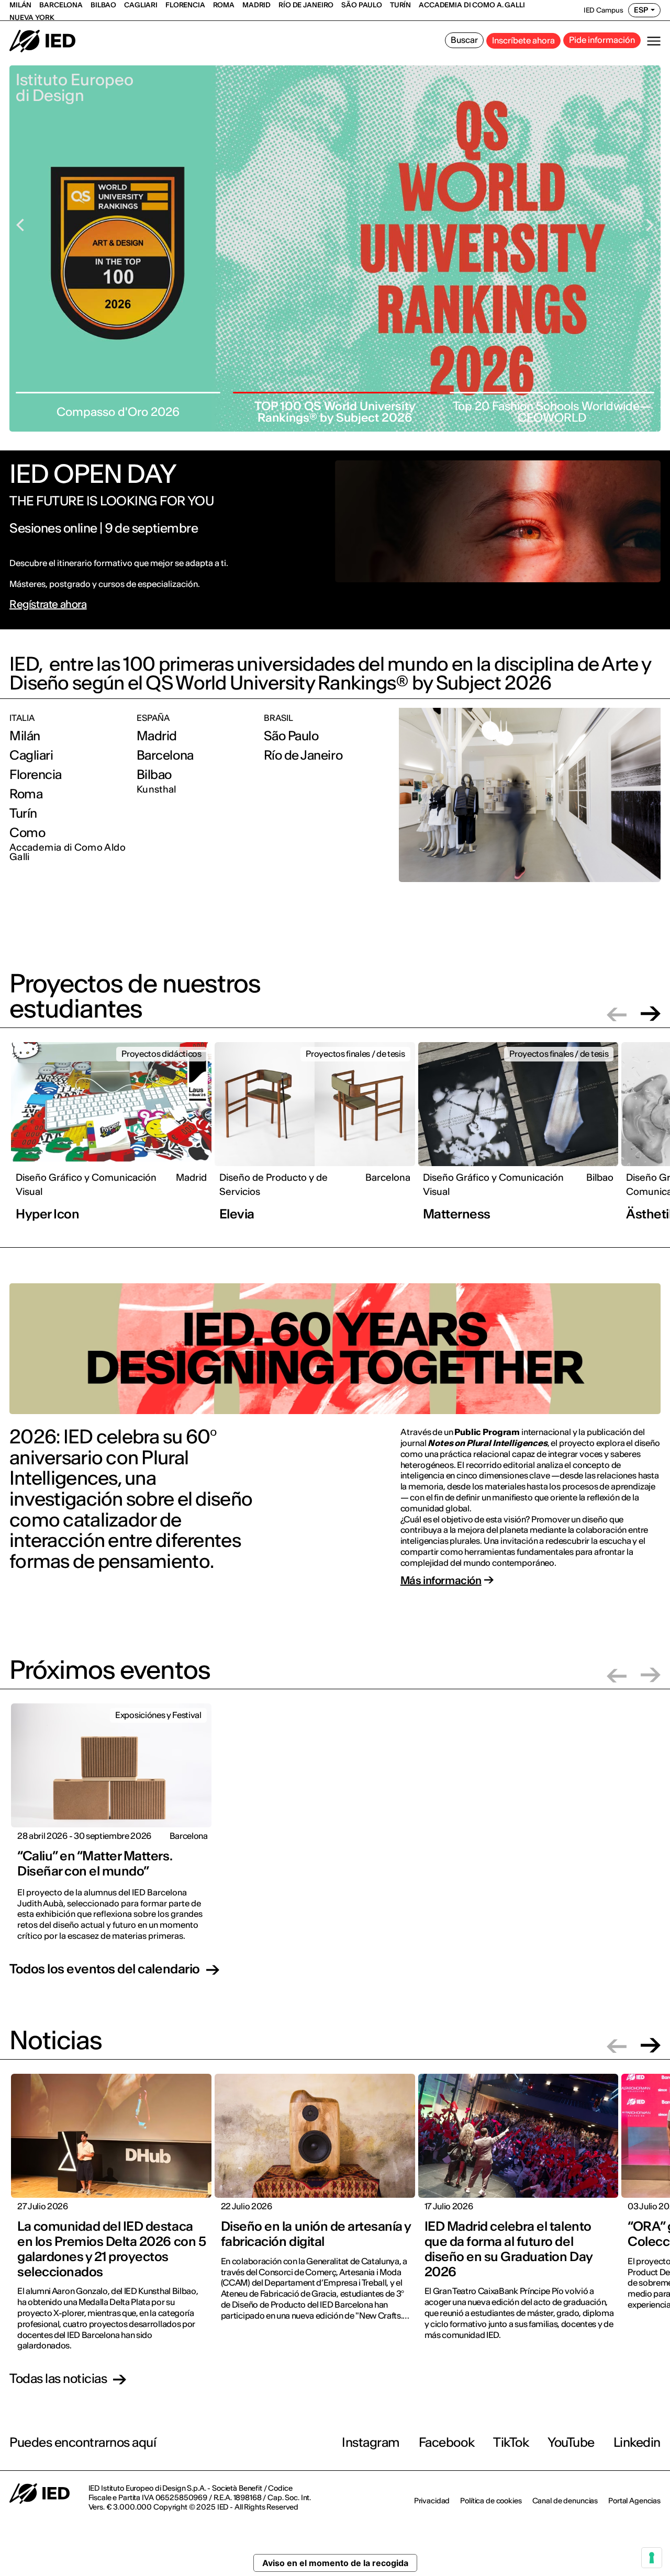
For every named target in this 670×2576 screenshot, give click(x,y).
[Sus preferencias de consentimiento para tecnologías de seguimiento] (652, 2558)
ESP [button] (641, 10)
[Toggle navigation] (654, 41)
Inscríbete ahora (523, 40)
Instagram (371, 2442)
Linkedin (637, 2442)
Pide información (602, 40)
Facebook (446, 2442)
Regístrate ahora (48, 604)
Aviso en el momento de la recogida (335, 2563)
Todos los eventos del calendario (105, 1970)
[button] (617, 1014)
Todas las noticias (58, 2379)
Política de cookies (491, 2501)
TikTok (511, 2442)
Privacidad (432, 2501)
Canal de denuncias (565, 2501)
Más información (441, 1580)
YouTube (571, 2442)
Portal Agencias (634, 2501)
